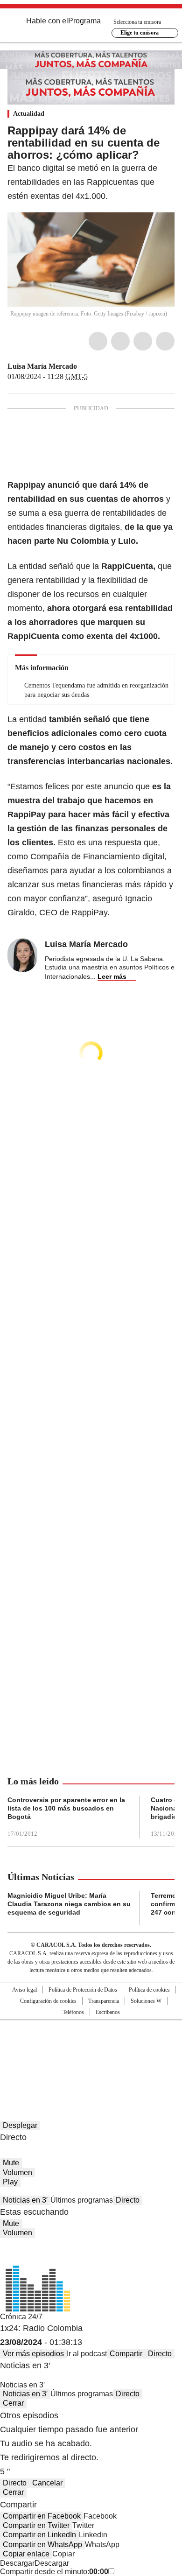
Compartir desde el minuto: (54, 2572)
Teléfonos (73, 2012)
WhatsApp (165, 341)
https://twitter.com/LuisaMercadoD (84, 366)
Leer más (112, 976)
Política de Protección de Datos (83, 1990)
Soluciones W (146, 2001)
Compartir (126, 2354)
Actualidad (29, 114)
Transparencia (104, 2001)
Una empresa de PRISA (91, 2041)
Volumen (17, 2172)
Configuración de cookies (48, 2001)
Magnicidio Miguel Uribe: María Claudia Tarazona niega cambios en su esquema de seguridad (69, 1904)
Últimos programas (82, 2200)
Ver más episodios (33, 2354)
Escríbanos (108, 2012)
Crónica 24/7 (21, 2317)
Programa (84, 21)
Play (10, 2182)
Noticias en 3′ (25, 2200)
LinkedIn (143, 341)
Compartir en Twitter (36, 2525)
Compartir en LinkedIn (39, 2535)
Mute (11, 2163)
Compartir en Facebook (42, 2516)
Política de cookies (149, 1990)
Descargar (17, 2563)
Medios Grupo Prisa (91, 2064)
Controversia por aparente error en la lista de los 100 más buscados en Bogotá (66, 1808)
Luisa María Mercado (42, 366)
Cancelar (47, 2483)
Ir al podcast (87, 2354)
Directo (128, 2200)
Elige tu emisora (140, 33)
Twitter (120, 341)
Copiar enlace (26, 2554)
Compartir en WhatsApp (42, 2544)
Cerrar (13, 2403)
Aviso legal (24, 1990)
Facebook (98, 341)
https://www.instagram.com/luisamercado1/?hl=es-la (95, 366)
